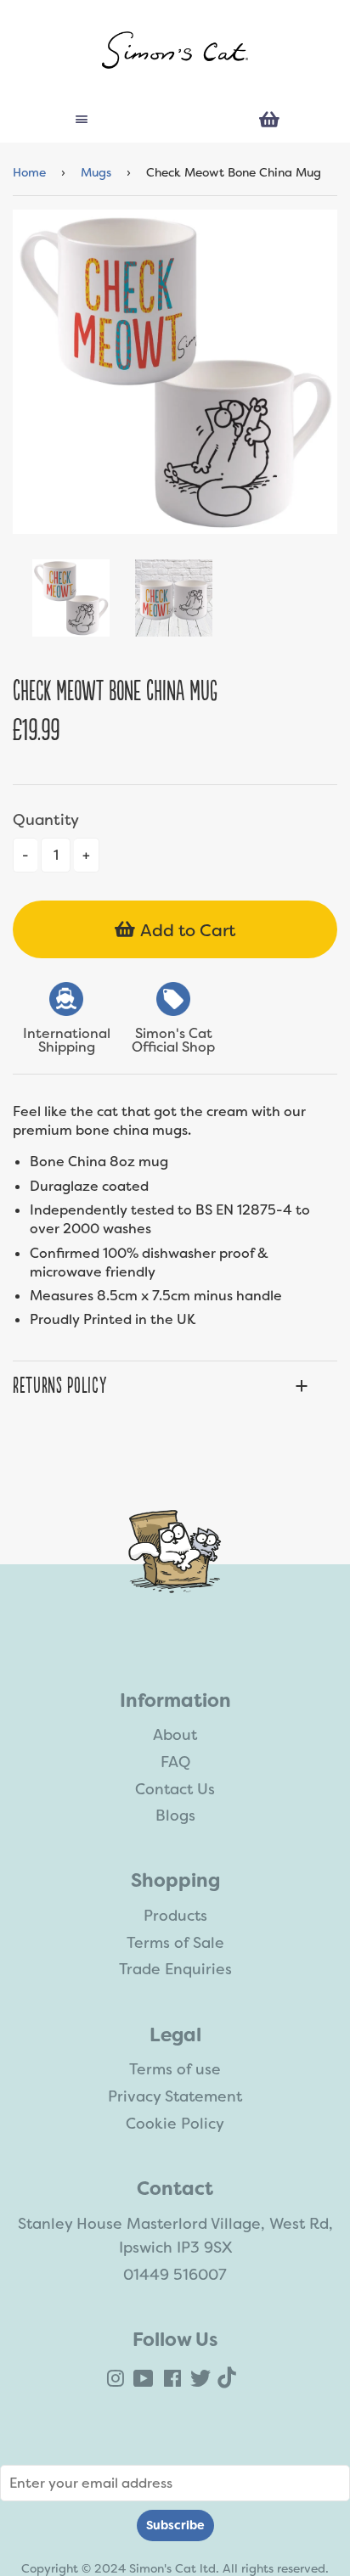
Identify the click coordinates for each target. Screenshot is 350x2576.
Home (29, 172)
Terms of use (175, 2069)
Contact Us (175, 1789)
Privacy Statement (175, 2096)
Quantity (46, 820)
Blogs (175, 1816)
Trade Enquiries (175, 1969)
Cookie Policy (175, 2124)
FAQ (175, 1762)
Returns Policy (59, 1386)
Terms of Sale (175, 1943)
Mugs (96, 172)
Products (175, 1916)
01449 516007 (175, 2275)
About (175, 1735)
